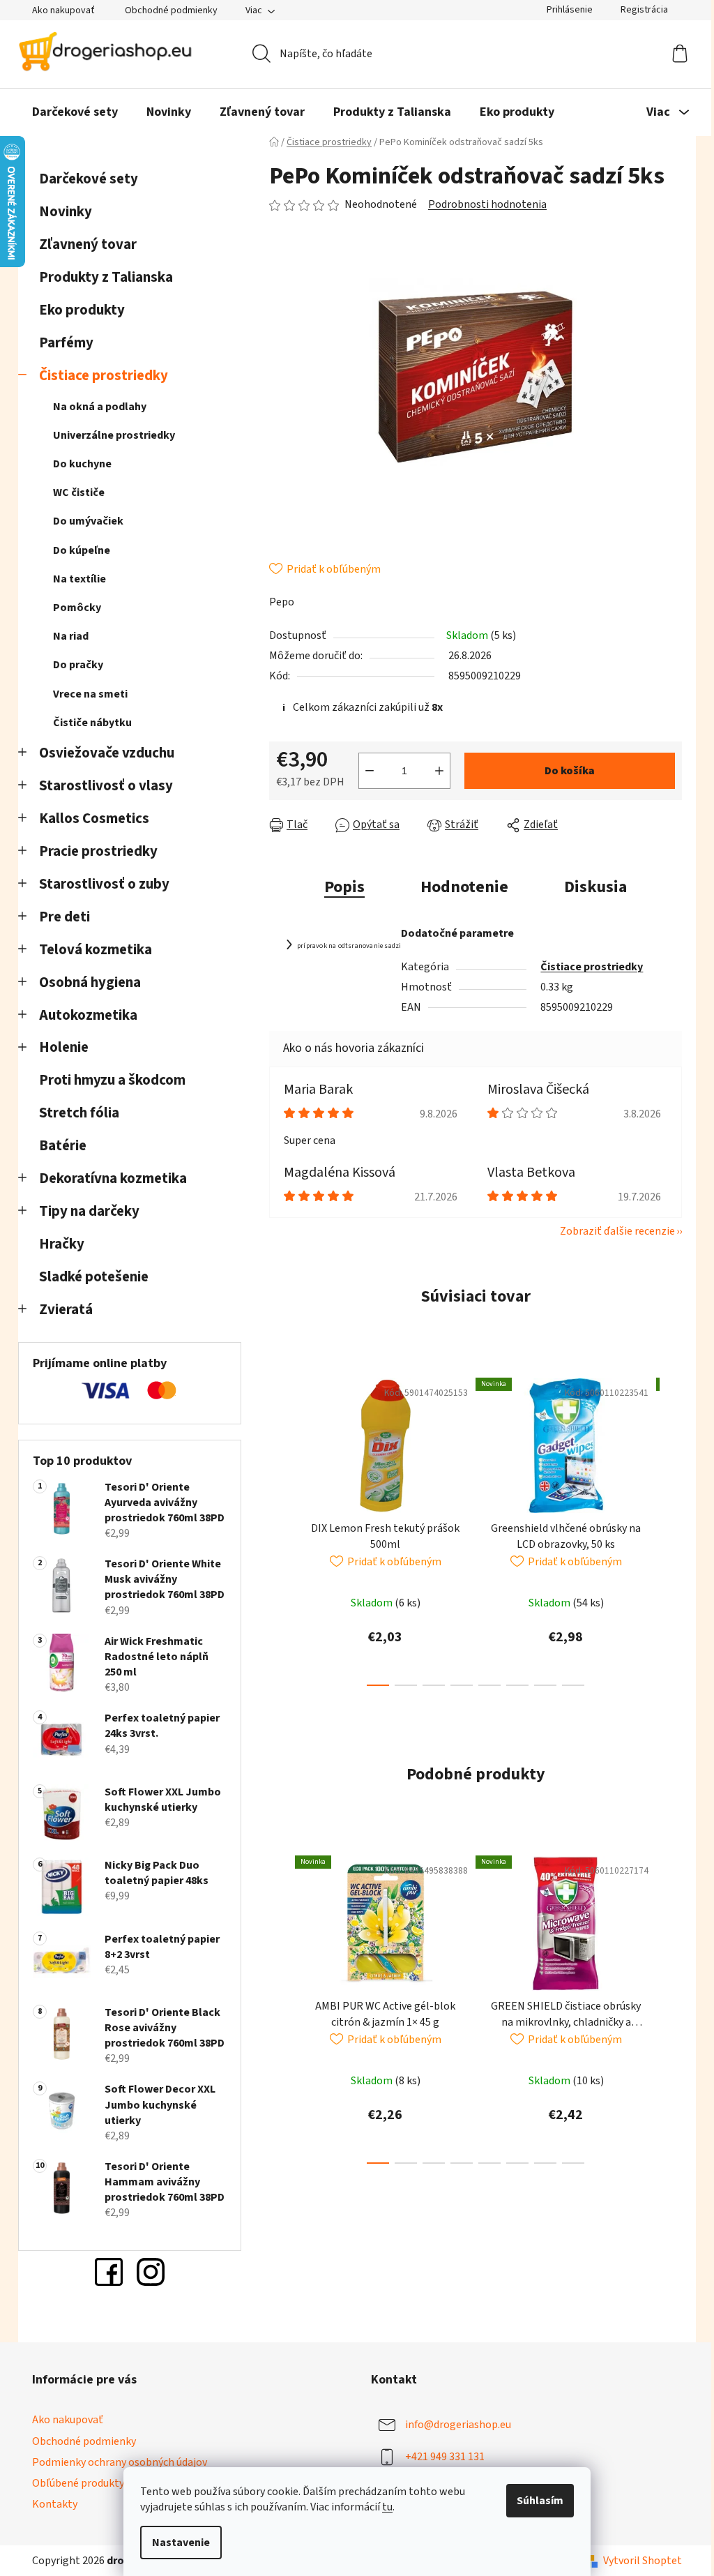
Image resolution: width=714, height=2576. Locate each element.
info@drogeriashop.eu (458, 2425)
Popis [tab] (344, 887)
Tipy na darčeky (89, 1211)
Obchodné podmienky (171, 10)
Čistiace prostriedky (104, 376)
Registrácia (644, 10)
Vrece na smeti (90, 694)
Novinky (66, 212)
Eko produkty (82, 310)
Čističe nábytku (92, 723)
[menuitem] (75, 112)
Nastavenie (181, 2543)
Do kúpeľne (82, 550)
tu (387, 2507)
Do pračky (78, 665)
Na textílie (79, 579)
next (671, 1528)
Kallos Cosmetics (94, 819)
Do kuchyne (82, 464)
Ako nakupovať (63, 10)
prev (280, 1528)
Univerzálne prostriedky (114, 435)
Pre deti (64, 917)
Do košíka (570, 771)
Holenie (64, 1047)
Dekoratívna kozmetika (113, 1178)
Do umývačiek (88, 521)
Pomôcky (77, 608)
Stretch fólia (79, 1113)
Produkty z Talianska (106, 277)
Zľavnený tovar (88, 244)
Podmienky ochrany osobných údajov (120, 2462)
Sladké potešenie (94, 1277)
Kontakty (55, 2504)
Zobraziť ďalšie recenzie (617, 1231)
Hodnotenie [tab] (464, 887)
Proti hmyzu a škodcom (112, 1080)
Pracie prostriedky (98, 851)
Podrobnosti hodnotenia (487, 204)
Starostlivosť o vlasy (106, 786)
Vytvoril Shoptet (643, 2561)
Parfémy (66, 343)
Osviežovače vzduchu (107, 753)
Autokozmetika (88, 1015)
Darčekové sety (89, 179)
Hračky (63, 1244)
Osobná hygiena (90, 982)
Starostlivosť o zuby (104, 884)
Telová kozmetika (96, 950)
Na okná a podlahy (100, 407)
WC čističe (79, 492)
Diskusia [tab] (595, 887)
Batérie (63, 1146)
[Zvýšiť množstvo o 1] (439, 771)
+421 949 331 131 (445, 2457)
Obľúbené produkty (78, 2483)
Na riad (71, 636)
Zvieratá (66, 1310)
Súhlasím (540, 2501)
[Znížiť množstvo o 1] (370, 771)
